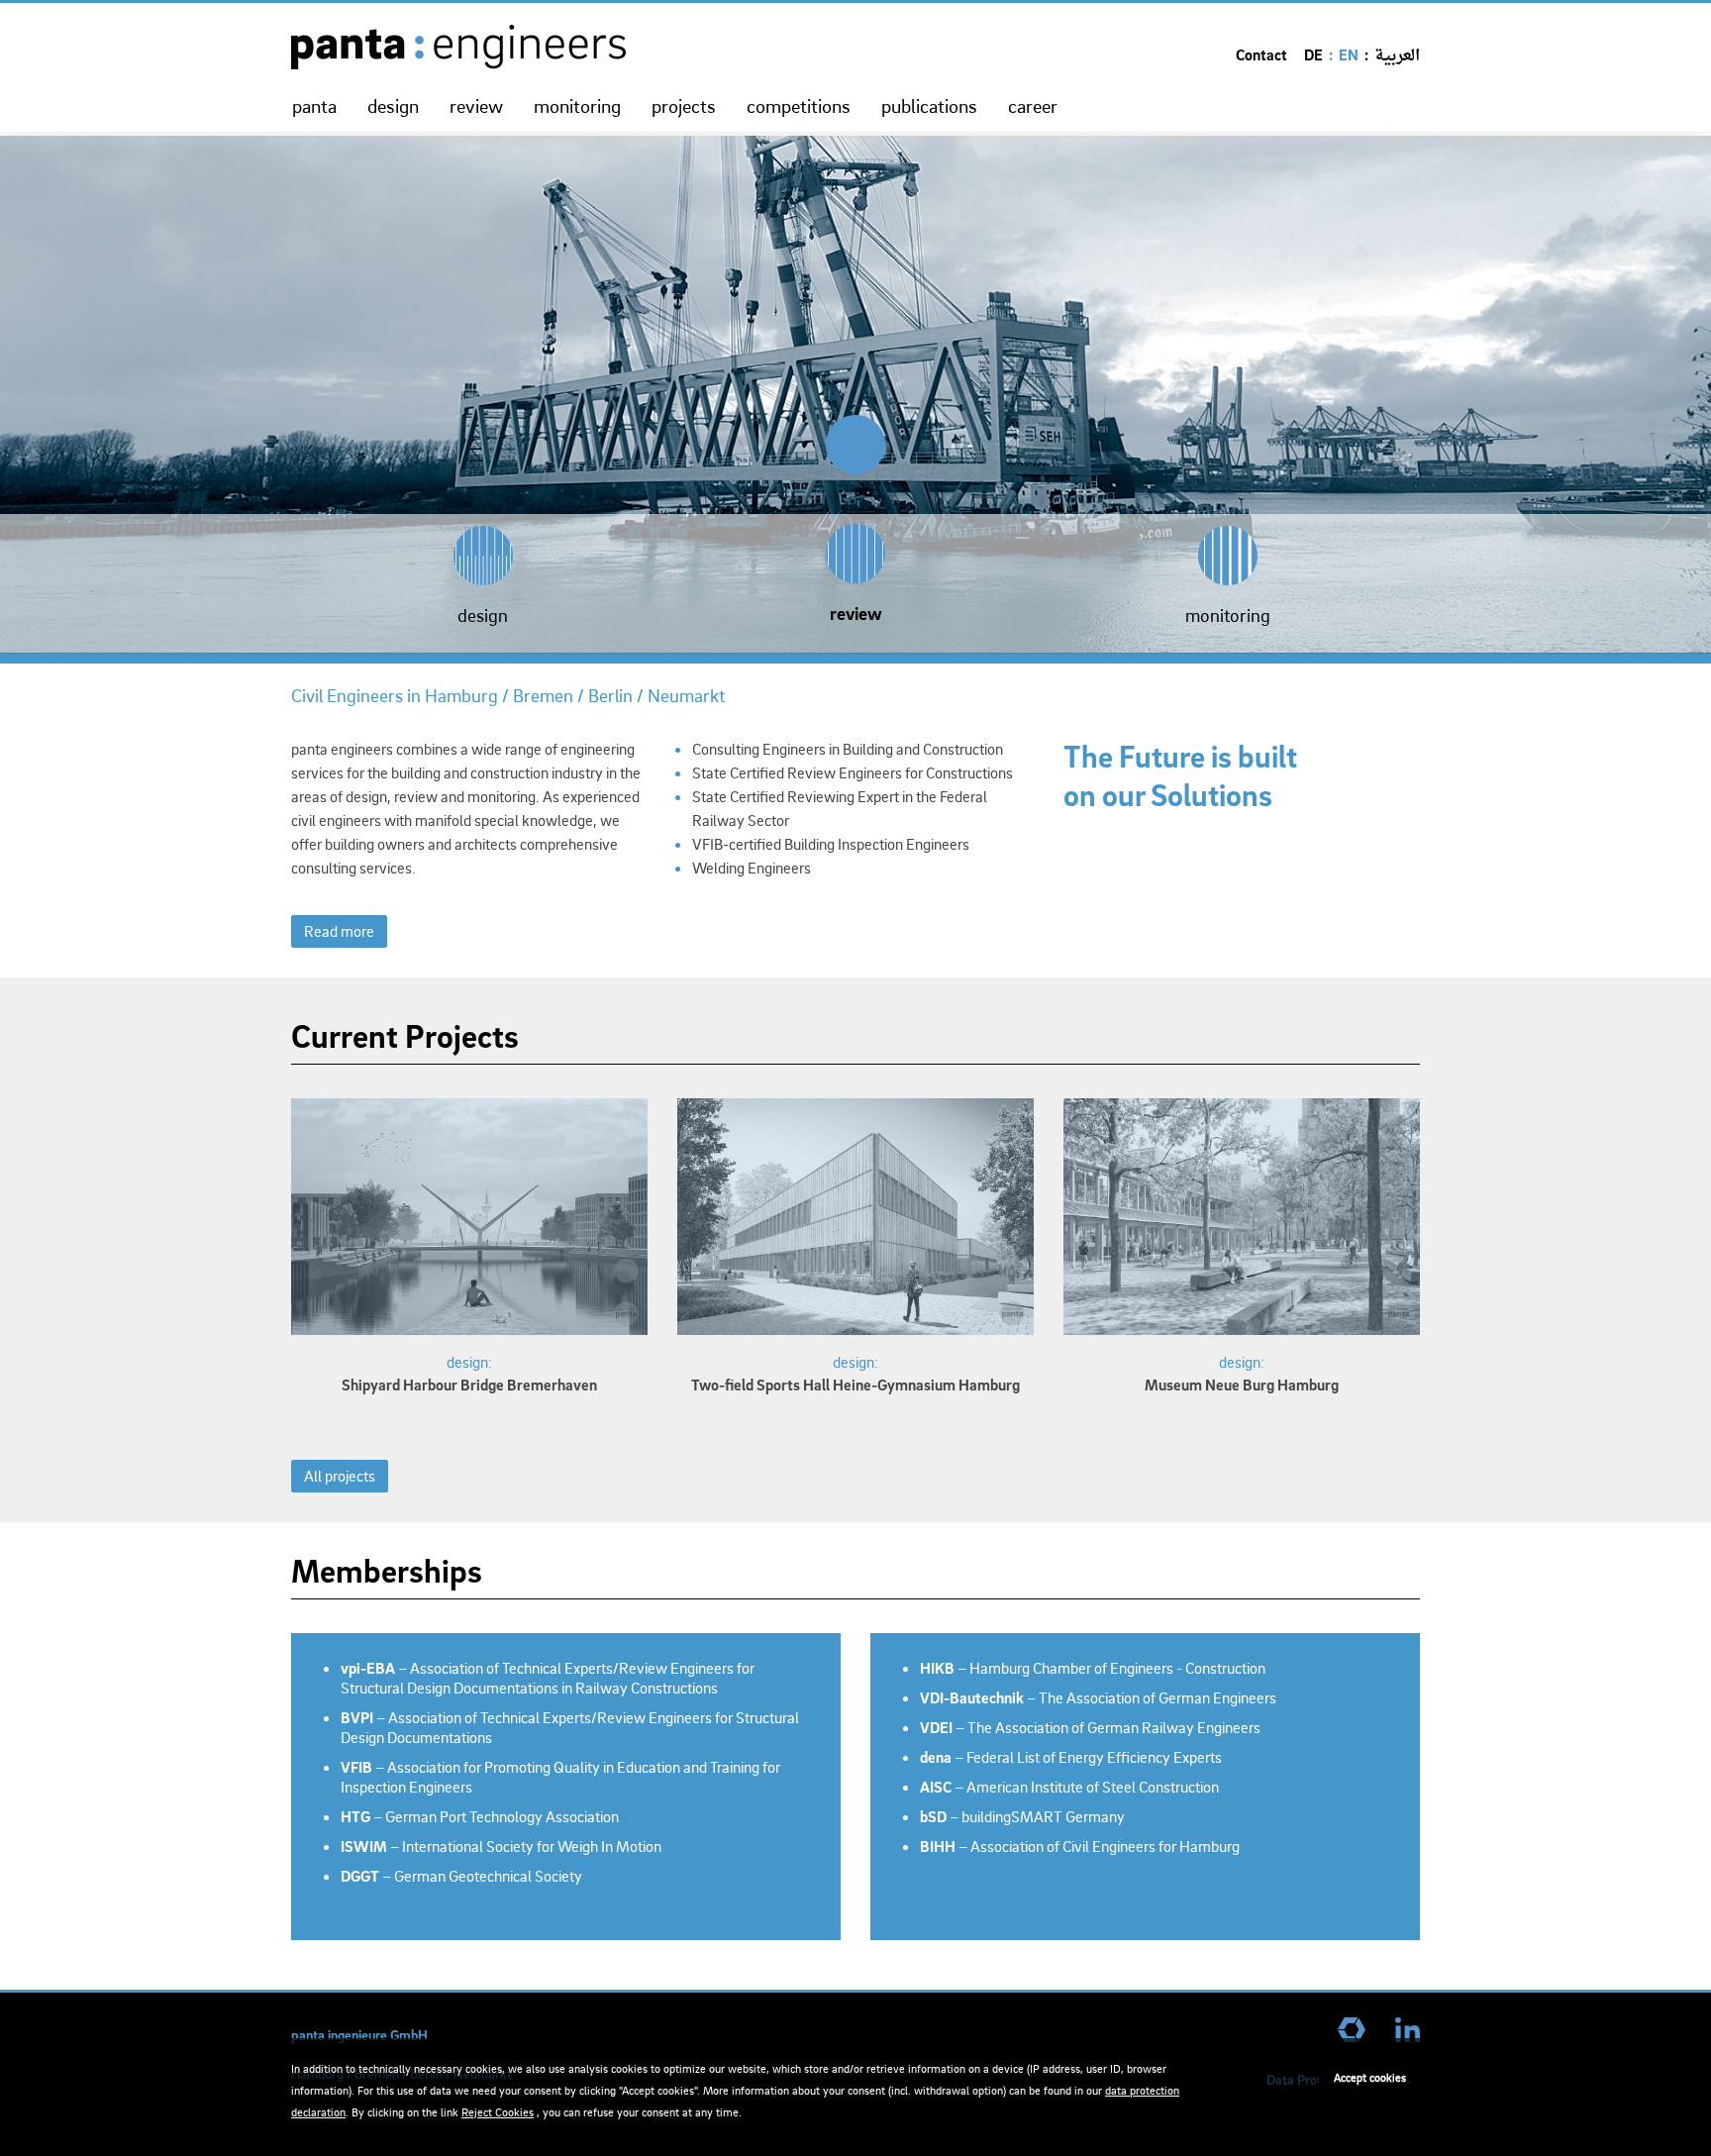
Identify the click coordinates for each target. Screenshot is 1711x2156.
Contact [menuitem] (1261, 54)
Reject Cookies (498, 2112)
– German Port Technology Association (480, 1816)
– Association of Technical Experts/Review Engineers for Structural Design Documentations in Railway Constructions (548, 1678)
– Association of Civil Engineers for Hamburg (1080, 1846)
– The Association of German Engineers (1098, 1697)
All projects (340, 1476)
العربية (1397, 56)
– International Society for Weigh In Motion (501, 1846)
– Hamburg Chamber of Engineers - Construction (1093, 1668)
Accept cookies (1370, 2077)
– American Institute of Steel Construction (1069, 1787)
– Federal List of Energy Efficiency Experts (1071, 1757)
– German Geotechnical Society (461, 1876)
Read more (339, 931)
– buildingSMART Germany (1022, 1816)
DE (1313, 54)
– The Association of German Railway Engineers (1090, 1727)
